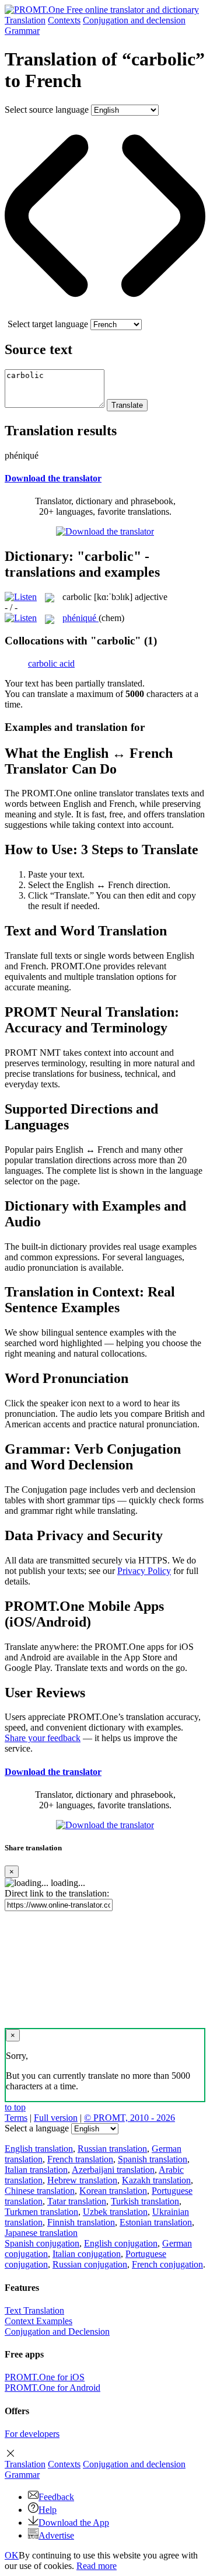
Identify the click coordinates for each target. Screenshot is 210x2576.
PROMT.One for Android (52, 2388)
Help (48, 2510)
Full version (56, 2118)
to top (15, 2107)
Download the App (74, 2523)
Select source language (47, 110)
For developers (32, 2434)
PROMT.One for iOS (45, 2377)
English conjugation (121, 2243)
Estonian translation (156, 2222)
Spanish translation (153, 2159)
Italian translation (36, 2170)
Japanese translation (41, 2233)
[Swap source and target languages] (105, 313)
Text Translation (34, 2310)
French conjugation (167, 2264)
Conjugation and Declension (57, 2331)
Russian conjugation (90, 2264)
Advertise (56, 2535)
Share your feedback (43, 1738)
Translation (25, 20)
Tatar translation (77, 2201)
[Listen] (21, 597)
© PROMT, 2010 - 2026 (129, 2118)
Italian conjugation (87, 2254)
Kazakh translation (156, 2180)
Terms (16, 2118)
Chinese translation (40, 2191)
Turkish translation (145, 2201)
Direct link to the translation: (57, 1893)
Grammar (22, 31)
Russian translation (112, 2149)
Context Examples (38, 2321)
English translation (39, 2149)
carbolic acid (51, 663)
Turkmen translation (41, 2212)
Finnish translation (81, 2222)
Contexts (64, 20)
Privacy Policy (144, 1571)
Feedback (56, 2497)
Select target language (48, 324)
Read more (97, 2566)
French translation (80, 2159)
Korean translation (113, 2191)
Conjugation (134, 20)
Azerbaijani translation (113, 2170)
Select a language (37, 2128)
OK (12, 2555)
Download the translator (53, 478)
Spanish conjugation (42, 2243)
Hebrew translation (82, 2180)
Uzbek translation (115, 2212)
